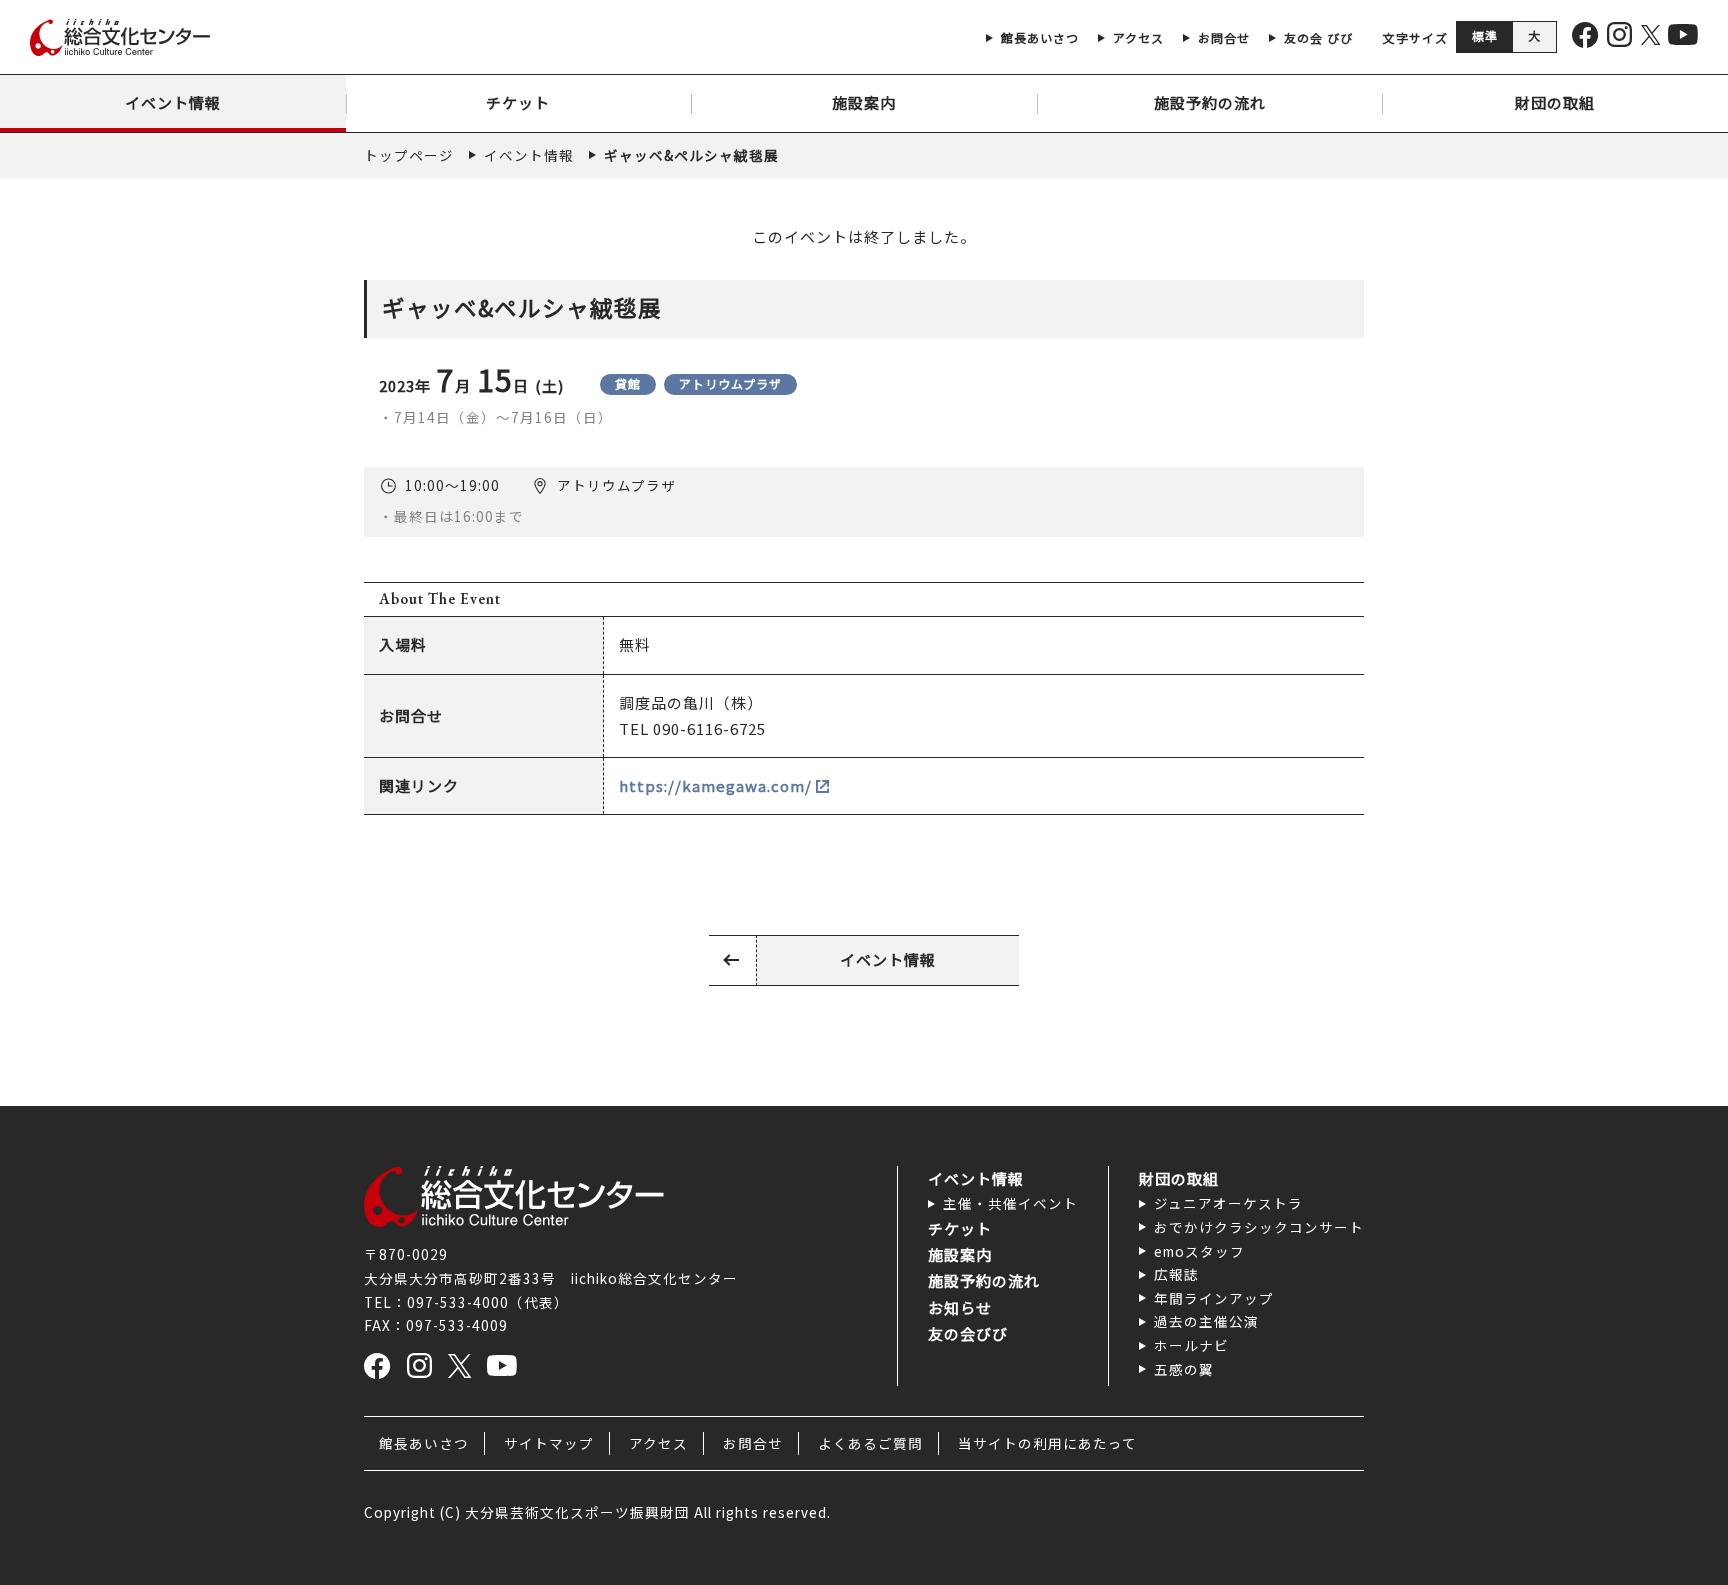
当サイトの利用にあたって (1047, 1443)
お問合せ (753, 1443)
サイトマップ (549, 1443)
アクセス (658, 1443)
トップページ (409, 155)
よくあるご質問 (870, 1443)
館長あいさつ (424, 1443)
